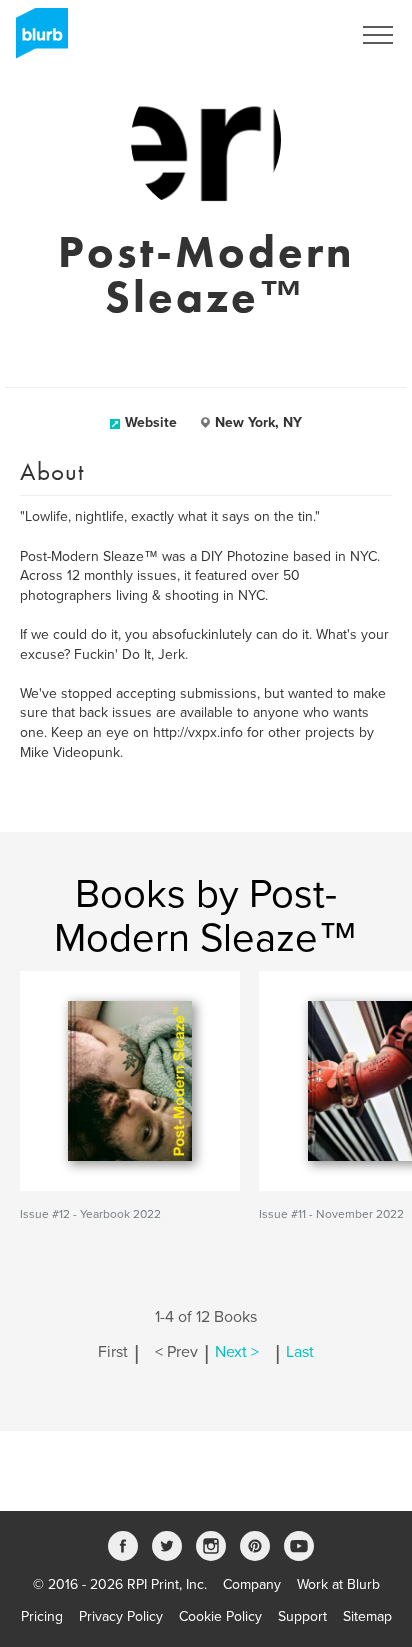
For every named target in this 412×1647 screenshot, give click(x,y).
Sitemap (367, 1616)
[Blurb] (36, 40)
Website (151, 422)
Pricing (42, 1616)
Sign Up (300, 35)
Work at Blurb (338, 1584)
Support (302, 1616)
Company (252, 1584)
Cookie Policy (220, 1616)
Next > (237, 1352)
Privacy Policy (121, 1616)
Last (300, 1352)
